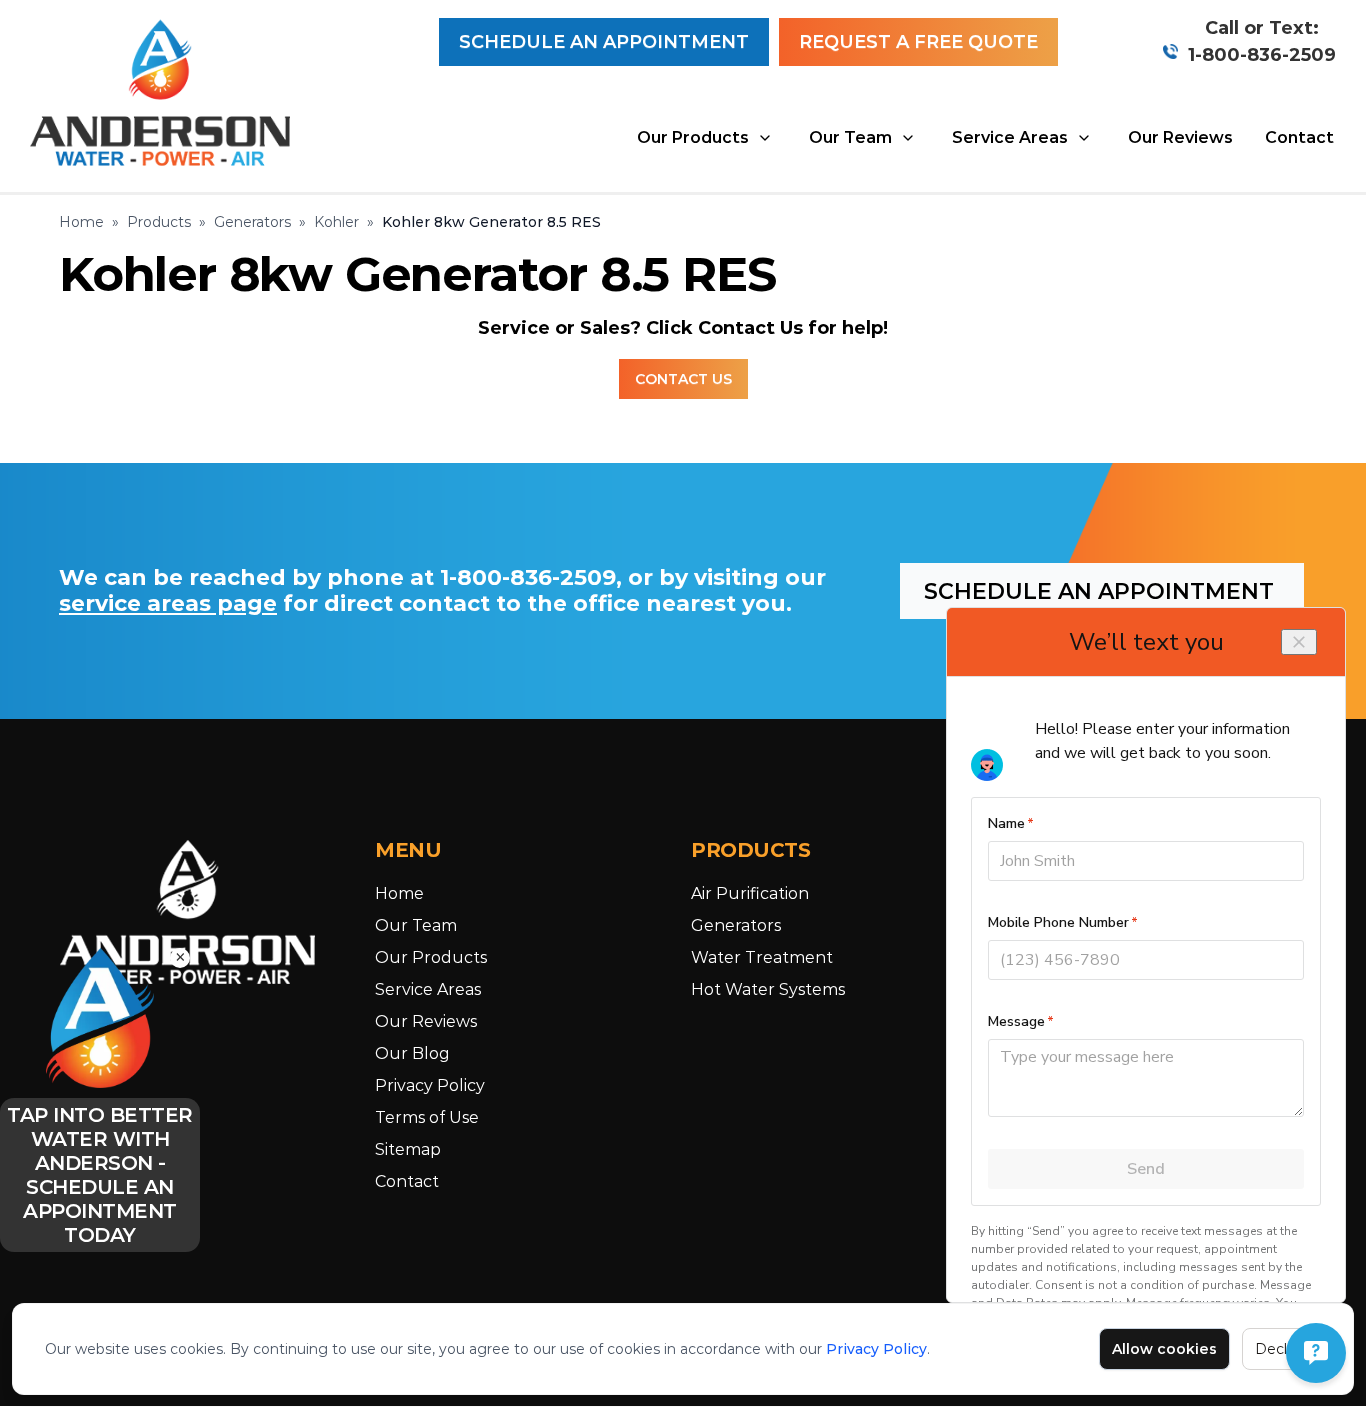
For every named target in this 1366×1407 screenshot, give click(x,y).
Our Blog (412, 1053)
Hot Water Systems (768, 989)
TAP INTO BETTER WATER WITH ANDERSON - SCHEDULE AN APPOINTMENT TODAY (100, 1175)
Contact (1299, 137)
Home (81, 222)
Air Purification (750, 893)
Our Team (850, 137)
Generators (252, 222)
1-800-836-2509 (1262, 55)
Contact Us (683, 379)
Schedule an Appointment (604, 42)
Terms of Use (427, 1117)
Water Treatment (762, 957)
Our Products (693, 137)
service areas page (168, 603)
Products (159, 222)
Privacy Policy (876, 1349)
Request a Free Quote (918, 42)
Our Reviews (1180, 137)
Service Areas (1010, 137)
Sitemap (408, 1149)
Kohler (336, 222)
